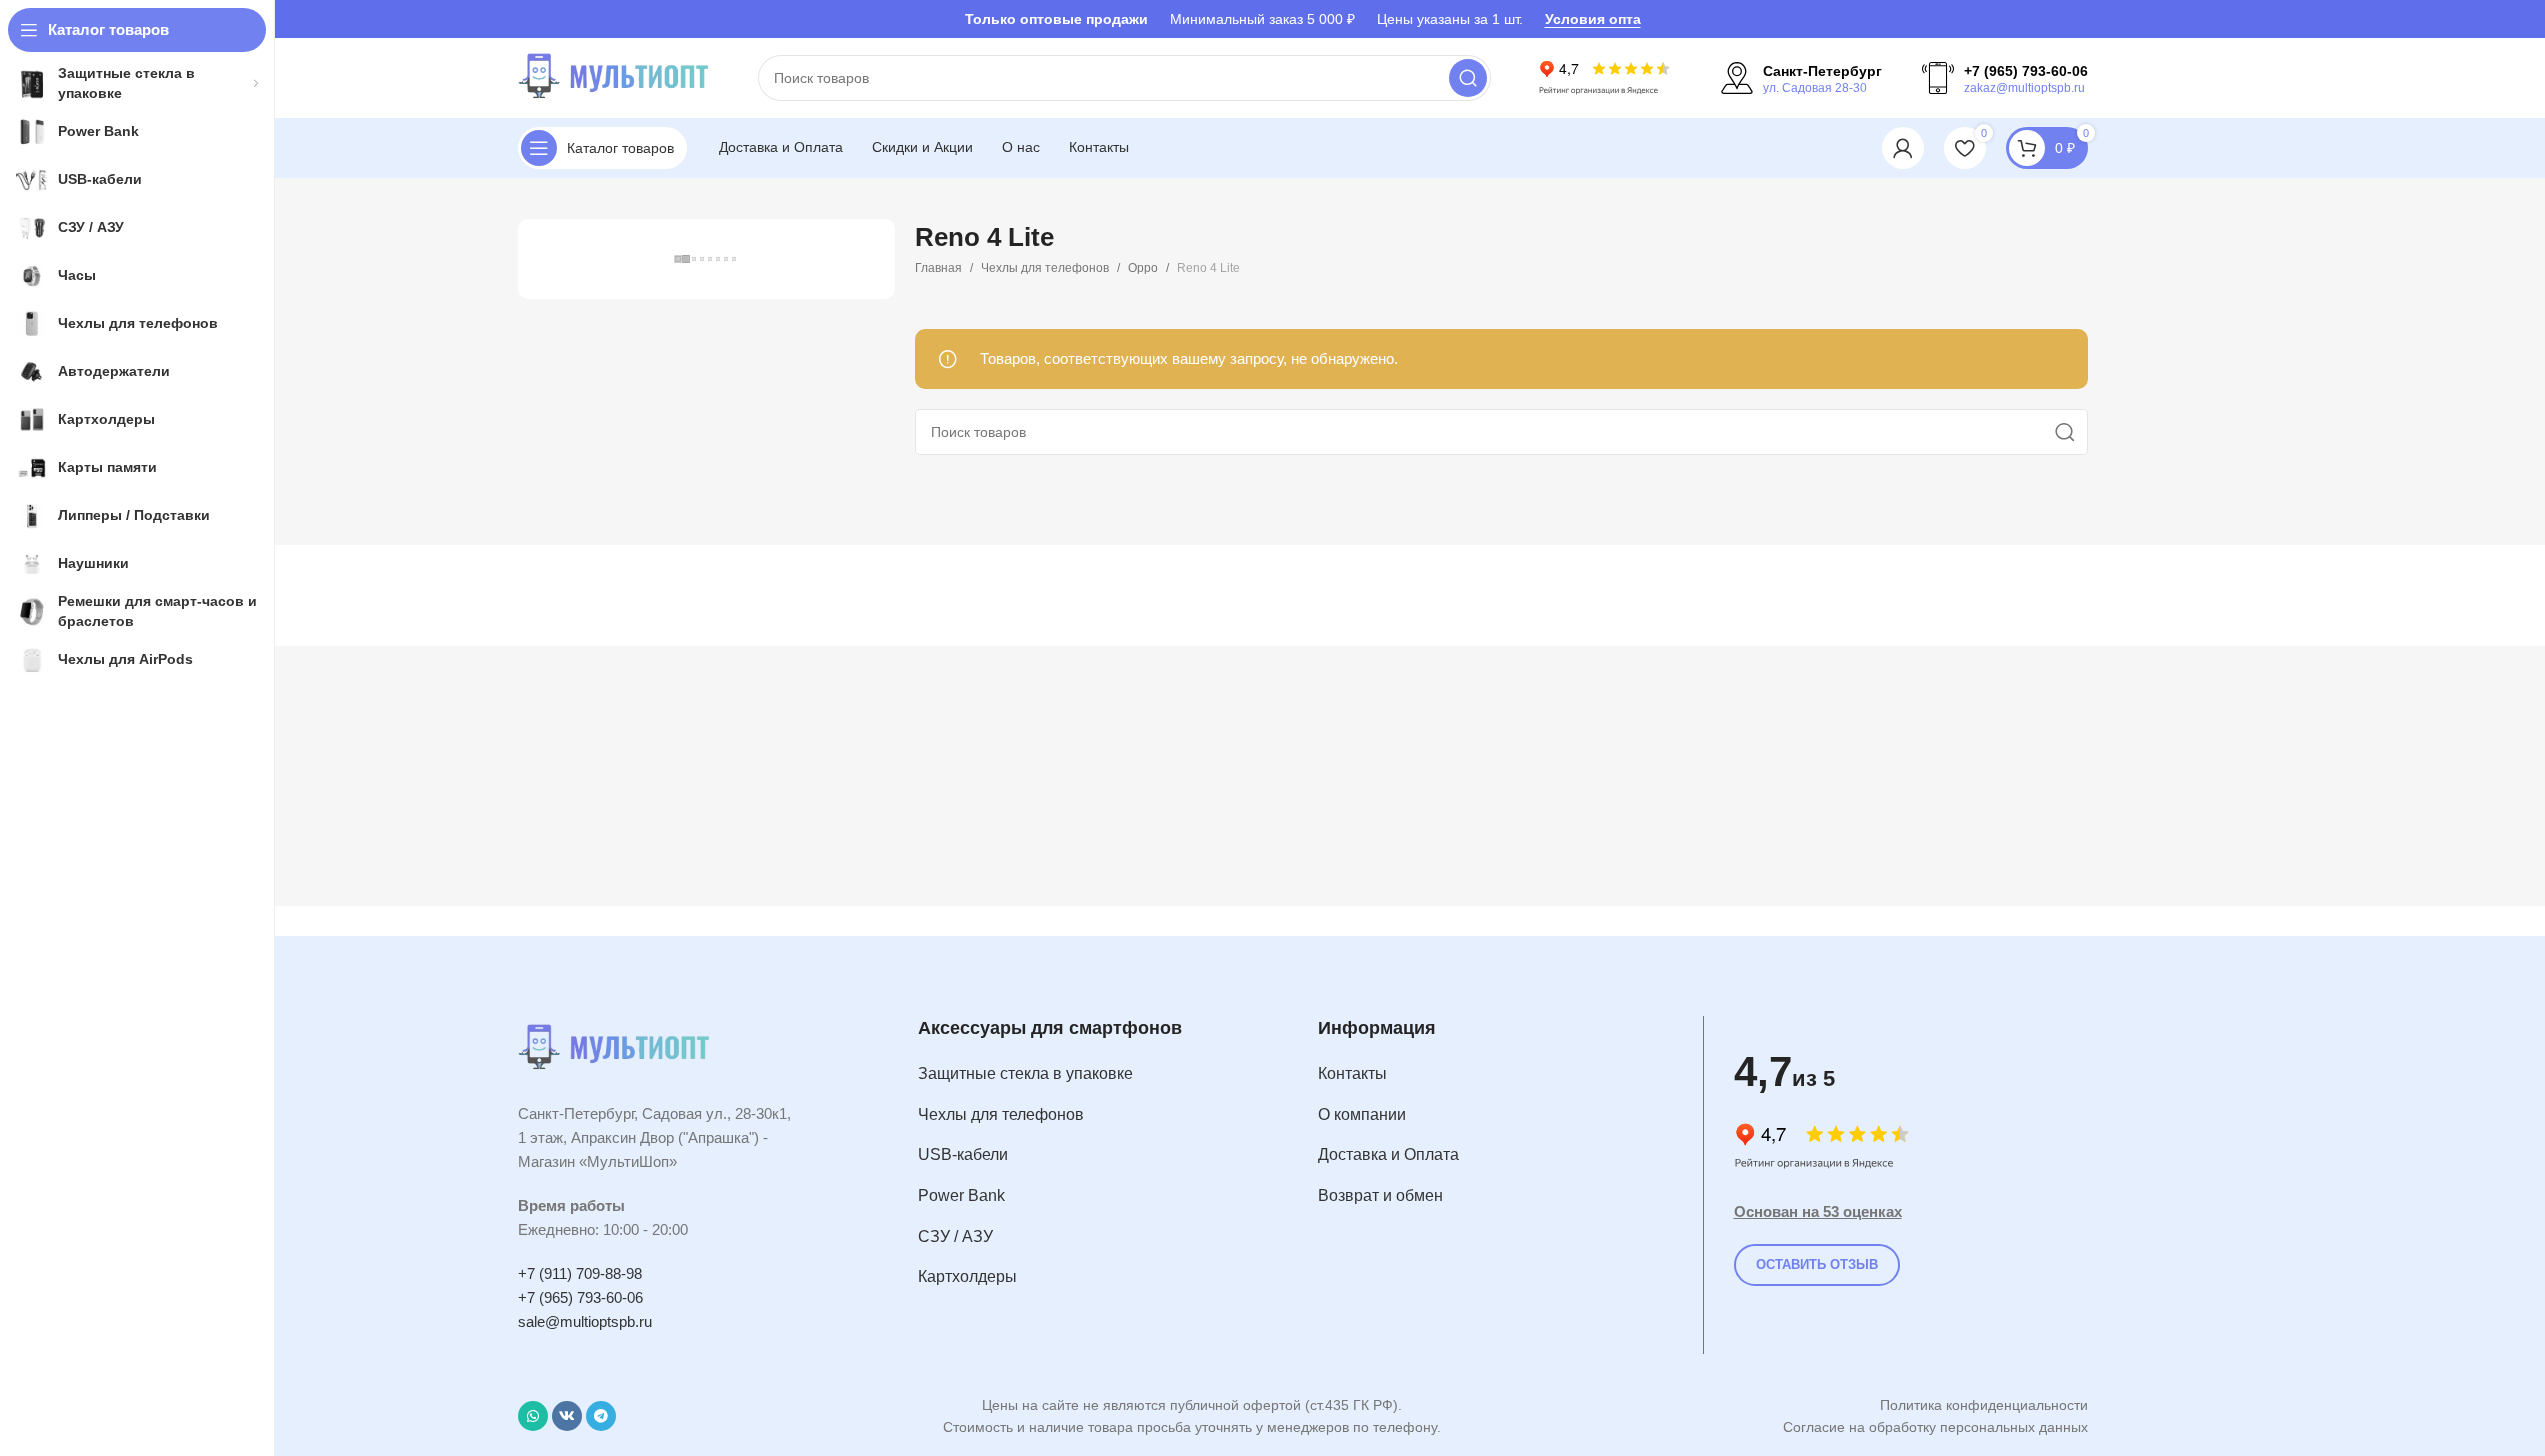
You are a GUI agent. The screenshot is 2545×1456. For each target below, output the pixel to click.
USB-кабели (963, 1154)
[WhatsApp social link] (533, 1416)
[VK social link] (567, 1416)
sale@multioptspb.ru (585, 1321)
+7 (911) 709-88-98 (580, 1273)
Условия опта (1593, 19)
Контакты (1352, 1073)
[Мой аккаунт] (1903, 148)
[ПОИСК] (1468, 78)
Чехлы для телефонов (1045, 268)
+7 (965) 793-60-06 (580, 1297)
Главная (938, 268)
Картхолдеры (967, 1276)
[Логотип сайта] (618, 76)
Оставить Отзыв (1817, 1264)
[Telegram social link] (601, 1416)
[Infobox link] (1801, 78)
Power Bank (961, 1195)
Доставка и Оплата (1388, 1154)
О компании (1362, 1114)
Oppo (1143, 268)
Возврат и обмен (1380, 1195)
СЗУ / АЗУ (955, 1236)
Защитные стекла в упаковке (1025, 1073)
